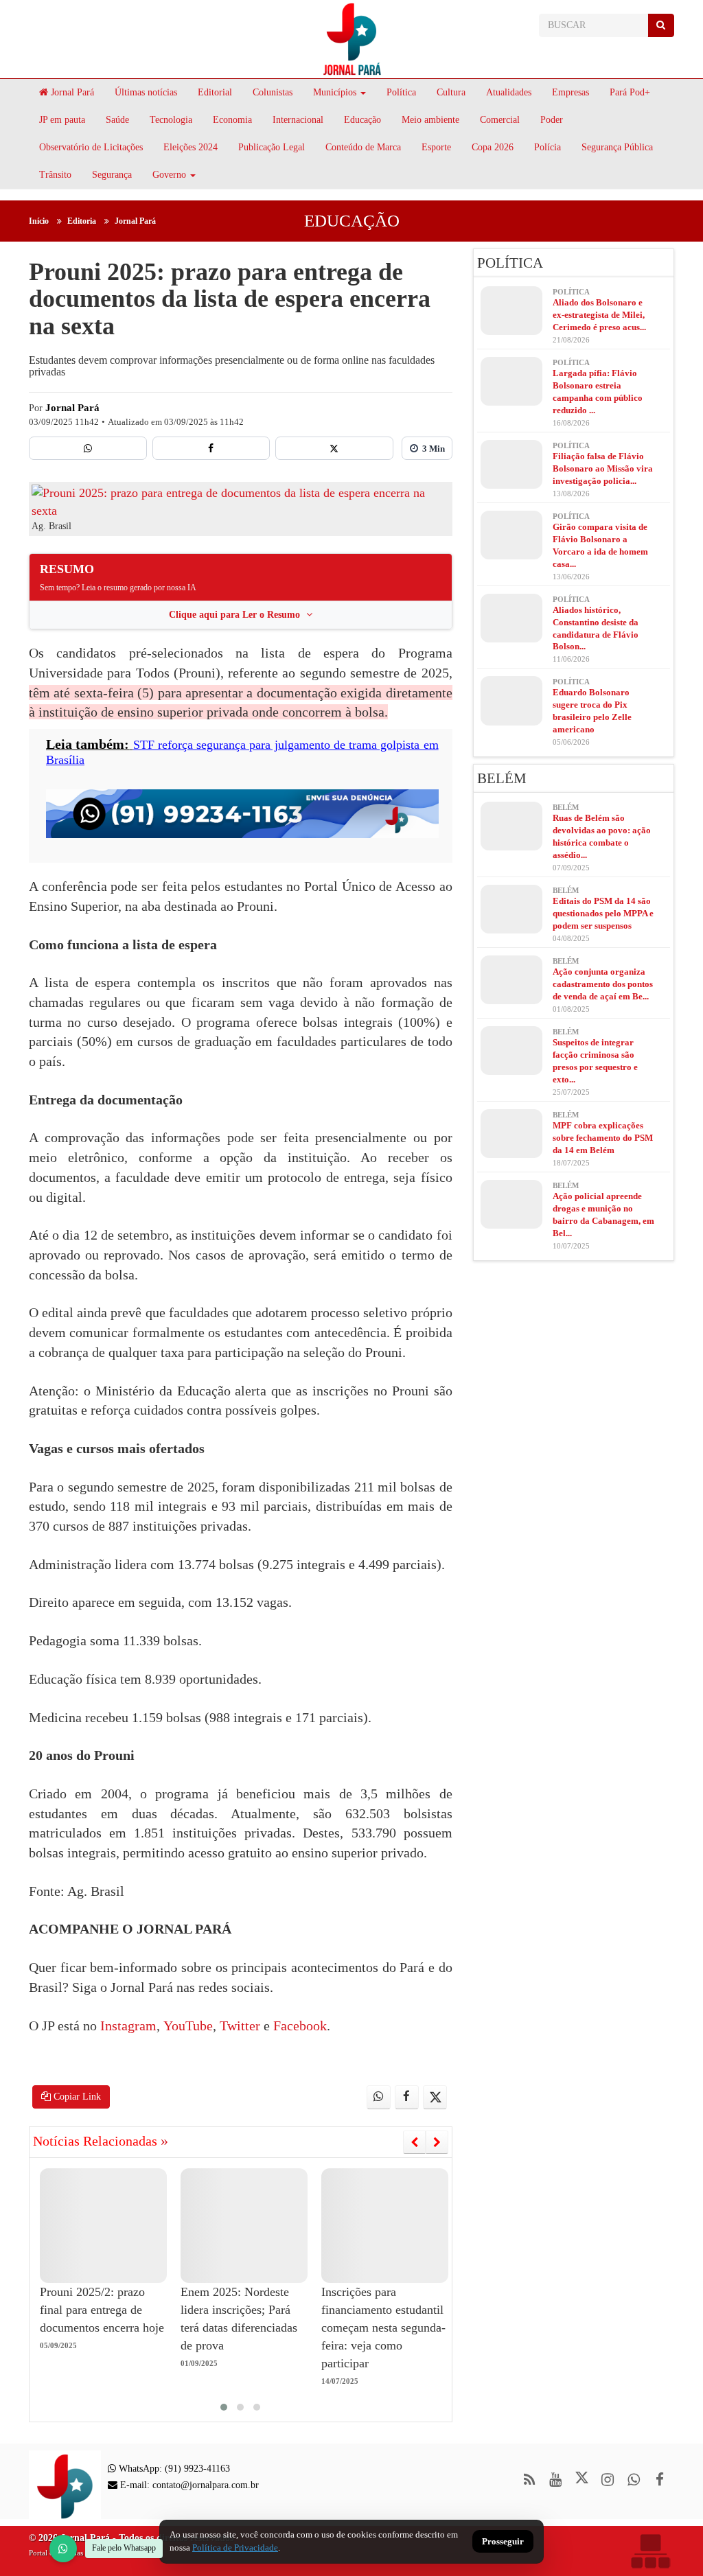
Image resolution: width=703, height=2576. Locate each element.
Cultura (451, 92)
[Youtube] (556, 2480)
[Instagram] (608, 2480)
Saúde (117, 120)
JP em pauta (62, 120)
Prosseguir (503, 2542)
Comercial (500, 120)
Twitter (238, 2026)
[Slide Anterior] (414, 2142)
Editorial (215, 92)
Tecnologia (171, 120)
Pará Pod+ (630, 92)
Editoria (82, 221)
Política (401, 92)
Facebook (298, 2026)
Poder (552, 120)
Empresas (571, 92)
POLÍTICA (510, 263)
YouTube (186, 2026)
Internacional (298, 120)
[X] (334, 448)
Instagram (128, 2026)
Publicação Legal (272, 147)
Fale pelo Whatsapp (124, 2548)
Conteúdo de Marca (363, 147)
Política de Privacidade (235, 2548)
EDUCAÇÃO (352, 221)
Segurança (112, 175)
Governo (169, 175)
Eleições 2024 (191, 147)
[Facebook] (211, 448)
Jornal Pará (71, 92)
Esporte (436, 147)
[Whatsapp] (88, 448)
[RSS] (530, 2480)
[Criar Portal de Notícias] (650, 2551)
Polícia (548, 147)
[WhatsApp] (63, 2549)
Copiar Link (76, 2097)
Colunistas (273, 92)
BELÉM (502, 778)
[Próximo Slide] (437, 2142)
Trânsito (55, 175)
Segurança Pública (617, 147)
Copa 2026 (493, 147)
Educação (362, 120)
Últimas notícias (146, 92)
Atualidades (509, 92)
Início (39, 221)
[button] (224, 2407)
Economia (232, 120)
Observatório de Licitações (91, 147)
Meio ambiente (430, 120)
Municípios (335, 92)
